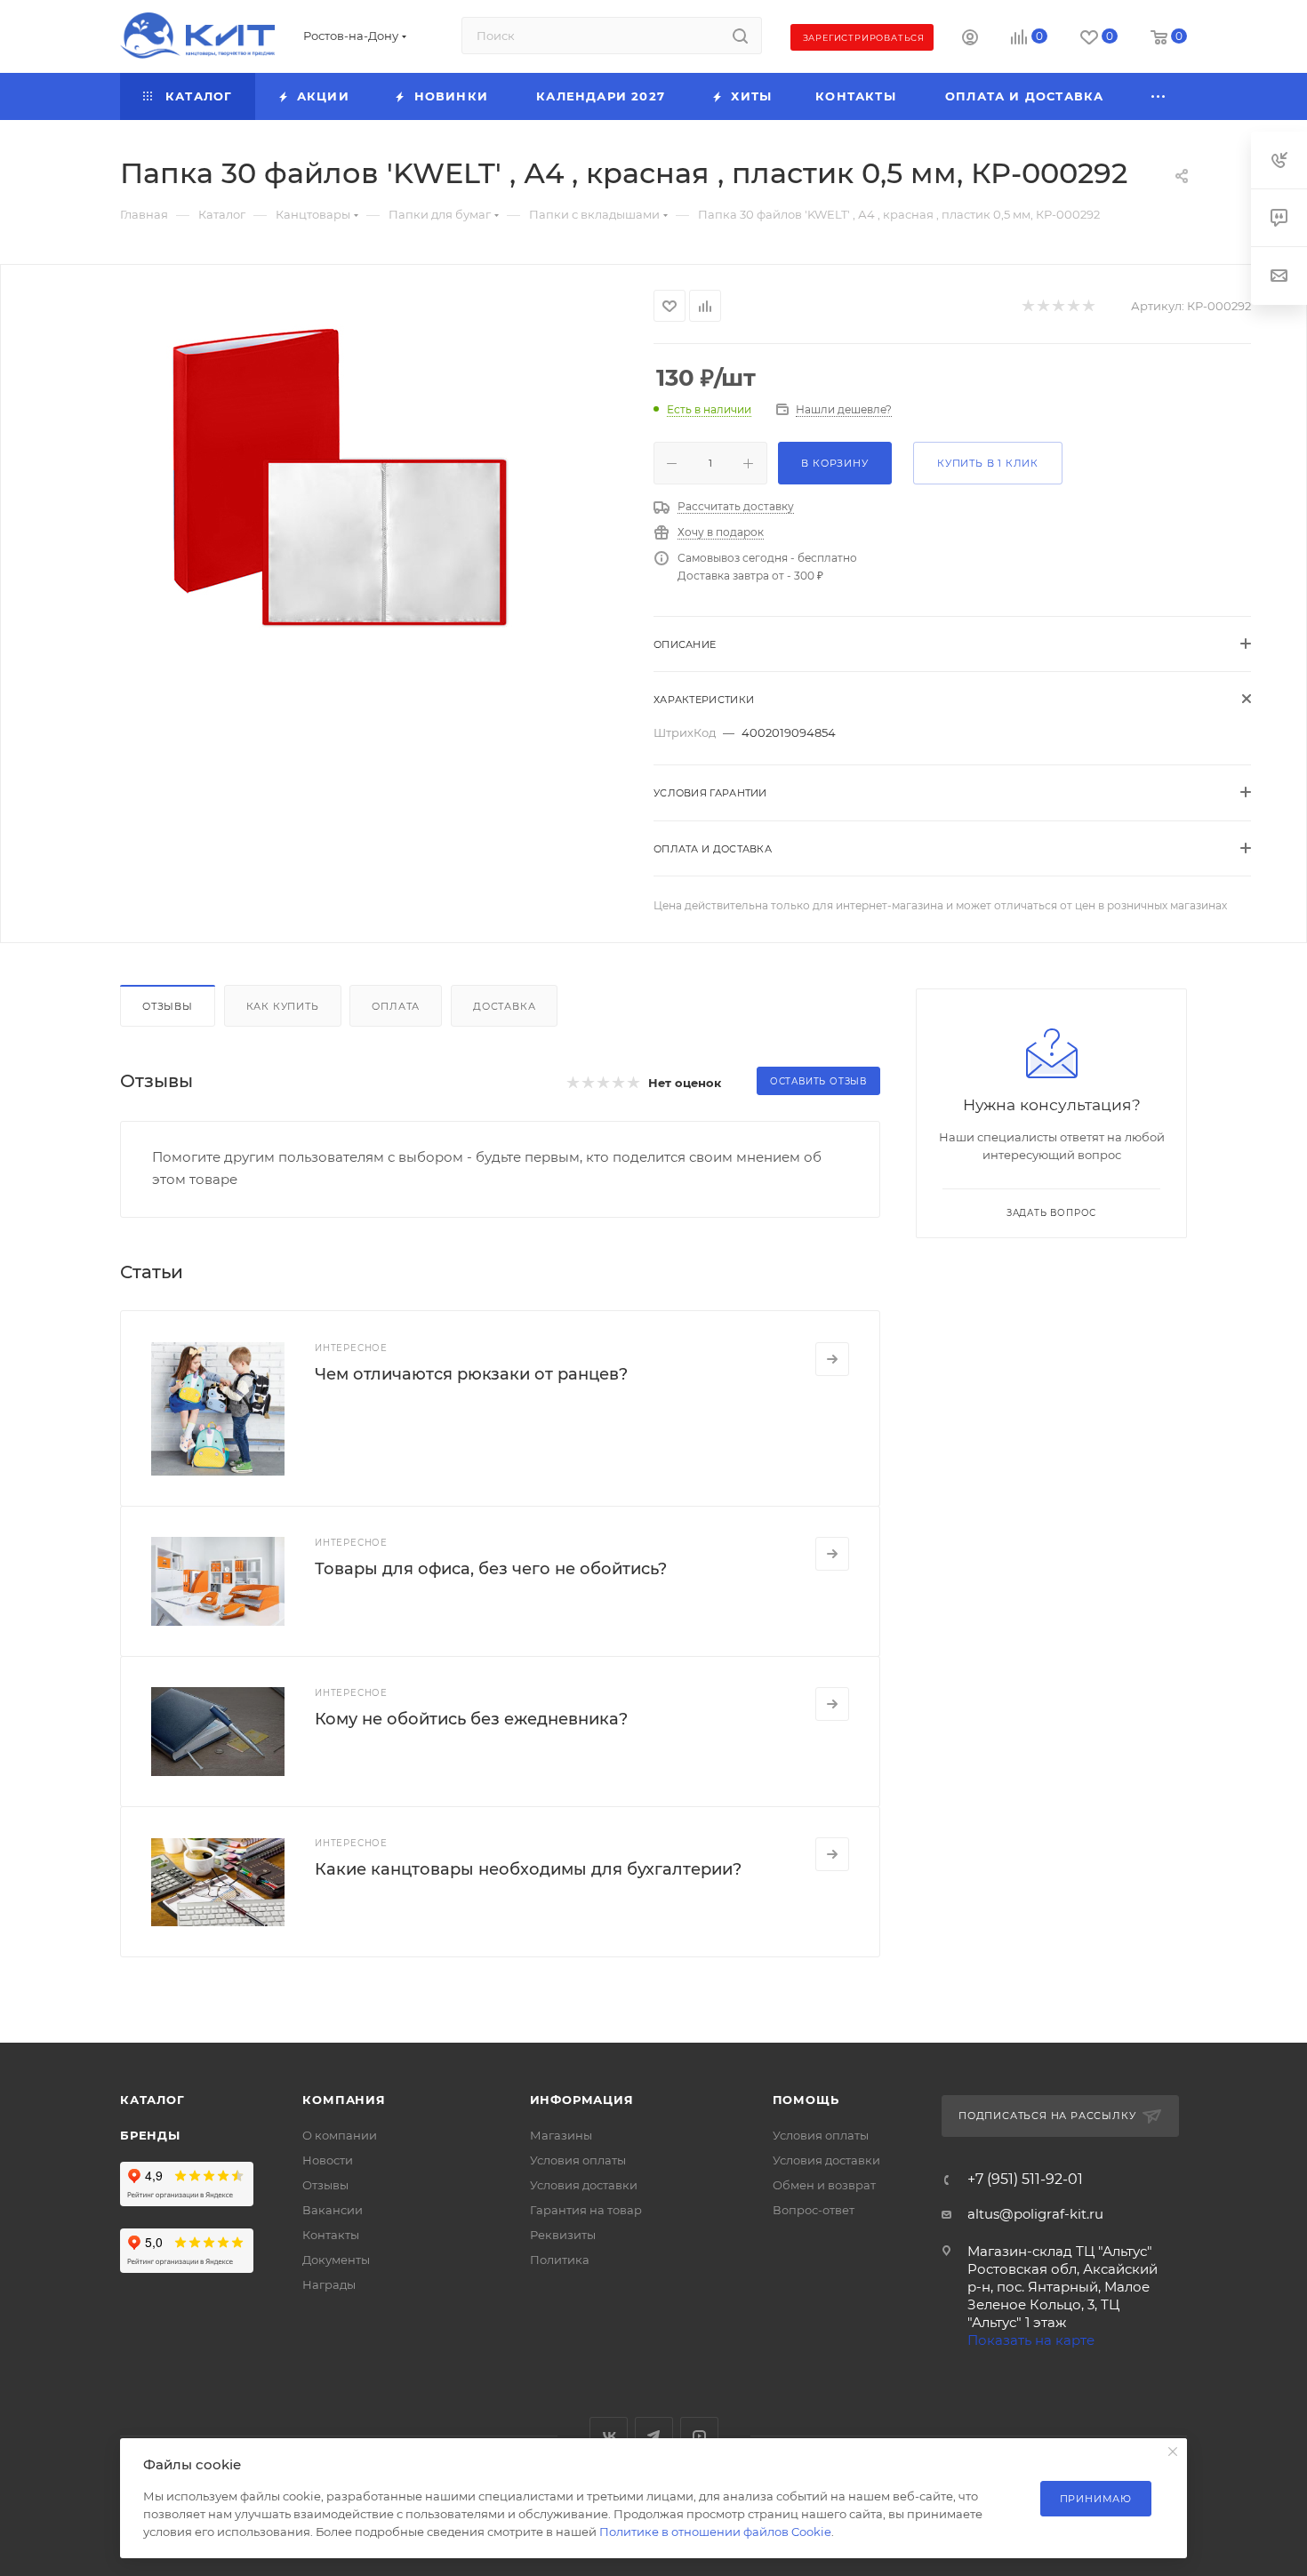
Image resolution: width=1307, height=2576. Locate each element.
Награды (329, 2284)
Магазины (561, 2135)
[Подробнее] (832, 1359)
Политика (560, 2260)
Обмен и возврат (824, 2185)
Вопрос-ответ (814, 2210)
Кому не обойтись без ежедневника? (471, 1719)
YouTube (699, 2436)
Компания (344, 2100)
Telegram (654, 2436)
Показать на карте (1031, 2340)
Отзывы (168, 1006)
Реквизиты (563, 2235)
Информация (582, 2100)
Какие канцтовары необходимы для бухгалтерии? (528, 1869)
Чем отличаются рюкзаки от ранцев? (471, 1374)
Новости (328, 2160)
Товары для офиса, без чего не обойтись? (491, 1569)
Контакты (331, 2235)
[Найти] (740, 36)
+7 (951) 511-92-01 (1025, 2180)
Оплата (396, 1006)
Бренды (150, 2135)
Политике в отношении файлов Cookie (715, 2532)
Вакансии (333, 2210)
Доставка (504, 1006)
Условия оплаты (578, 2160)
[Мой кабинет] (970, 40)
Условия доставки (584, 2185)
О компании (340, 2135)
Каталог (152, 2100)
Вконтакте (609, 2436)
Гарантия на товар (586, 2210)
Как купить (283, 1006)
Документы (336, 2260)
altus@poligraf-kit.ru (1035, 2214)
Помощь (806, 2100)
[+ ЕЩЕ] (1159, 96)
